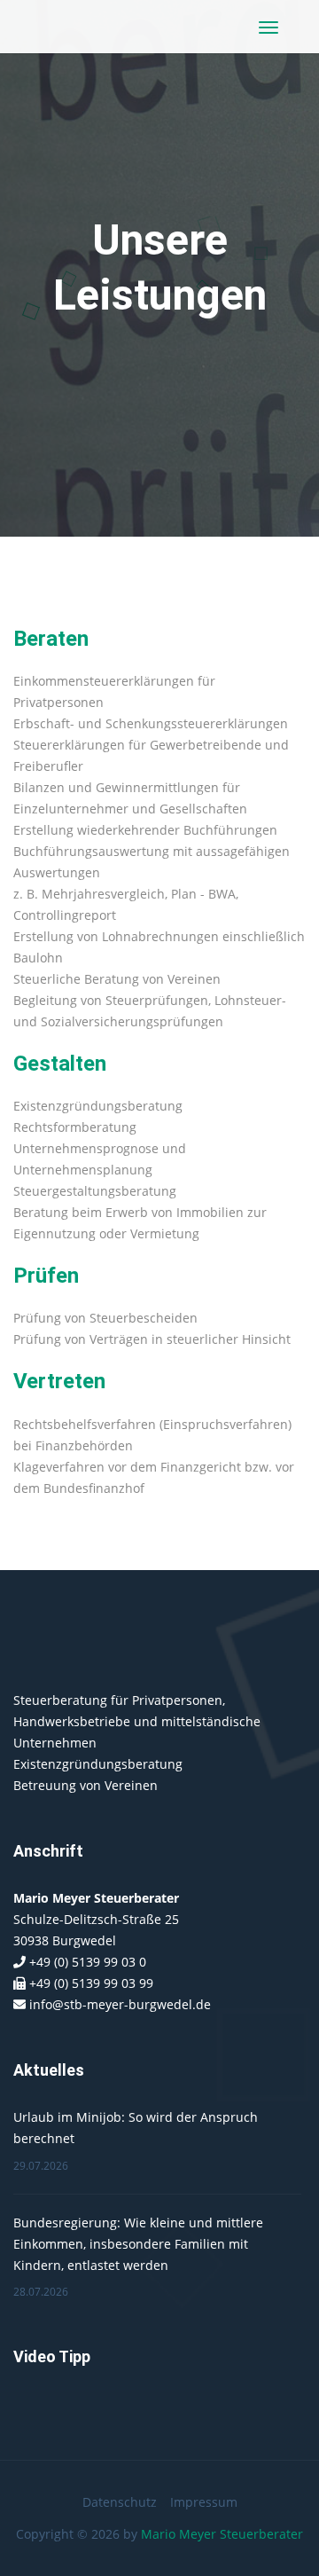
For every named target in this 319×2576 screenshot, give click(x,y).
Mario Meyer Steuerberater (222, 2534)
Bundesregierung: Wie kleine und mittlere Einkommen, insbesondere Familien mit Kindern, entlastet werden (138, 2244)
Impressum (204, 2502)
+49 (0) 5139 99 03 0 (88, 1962)
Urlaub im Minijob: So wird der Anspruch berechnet (136, 2128)
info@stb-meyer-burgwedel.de (120, 2004)
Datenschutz (120, 2502)
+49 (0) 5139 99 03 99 (91, 1983)
